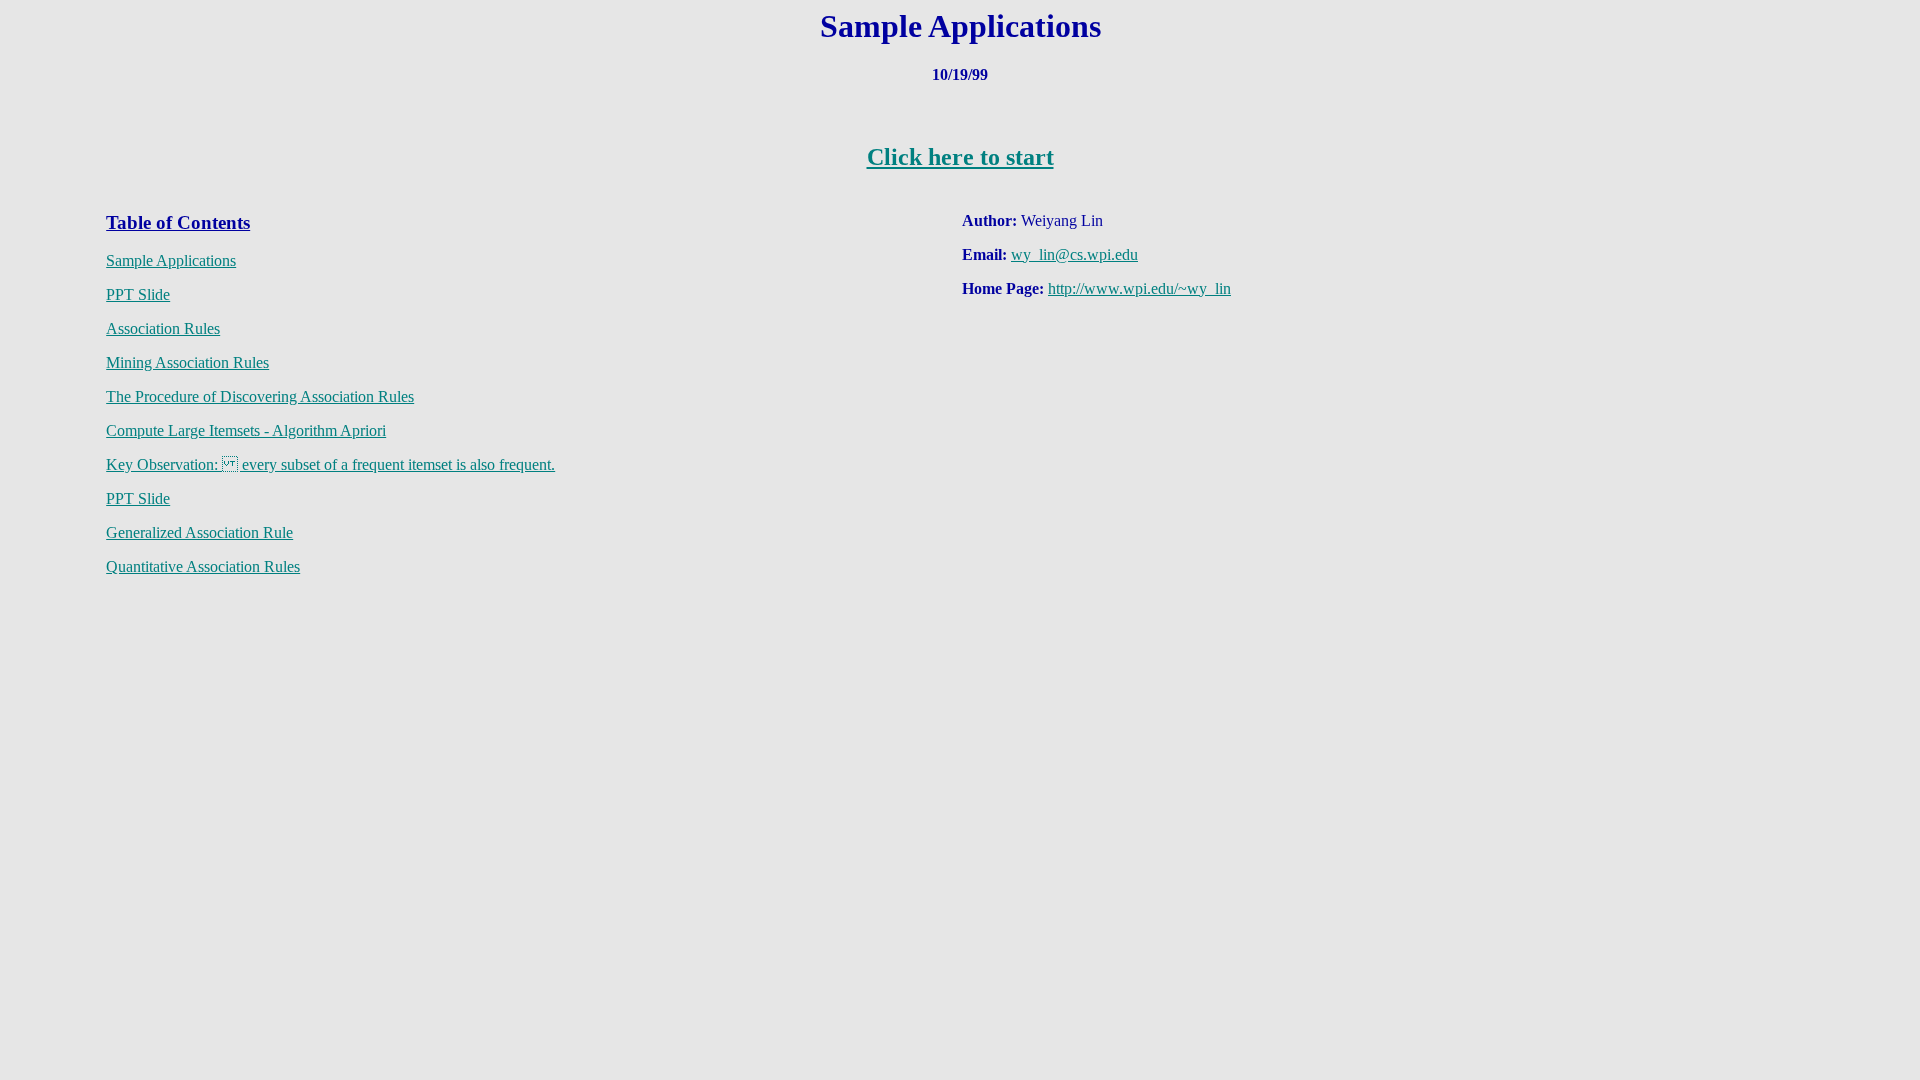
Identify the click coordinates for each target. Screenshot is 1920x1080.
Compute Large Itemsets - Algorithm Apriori (246, 430)
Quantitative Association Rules (203, 566)
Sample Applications (171, 260)
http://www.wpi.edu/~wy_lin (1139, 288)
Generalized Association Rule (199, 532)
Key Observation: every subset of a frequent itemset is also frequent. (330, 464)
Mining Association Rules (187, 362)
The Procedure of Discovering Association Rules (260, 396)
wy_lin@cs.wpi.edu (1074, 254)
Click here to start (960, 157)
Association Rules (163, 328)
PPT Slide (138, 294)
